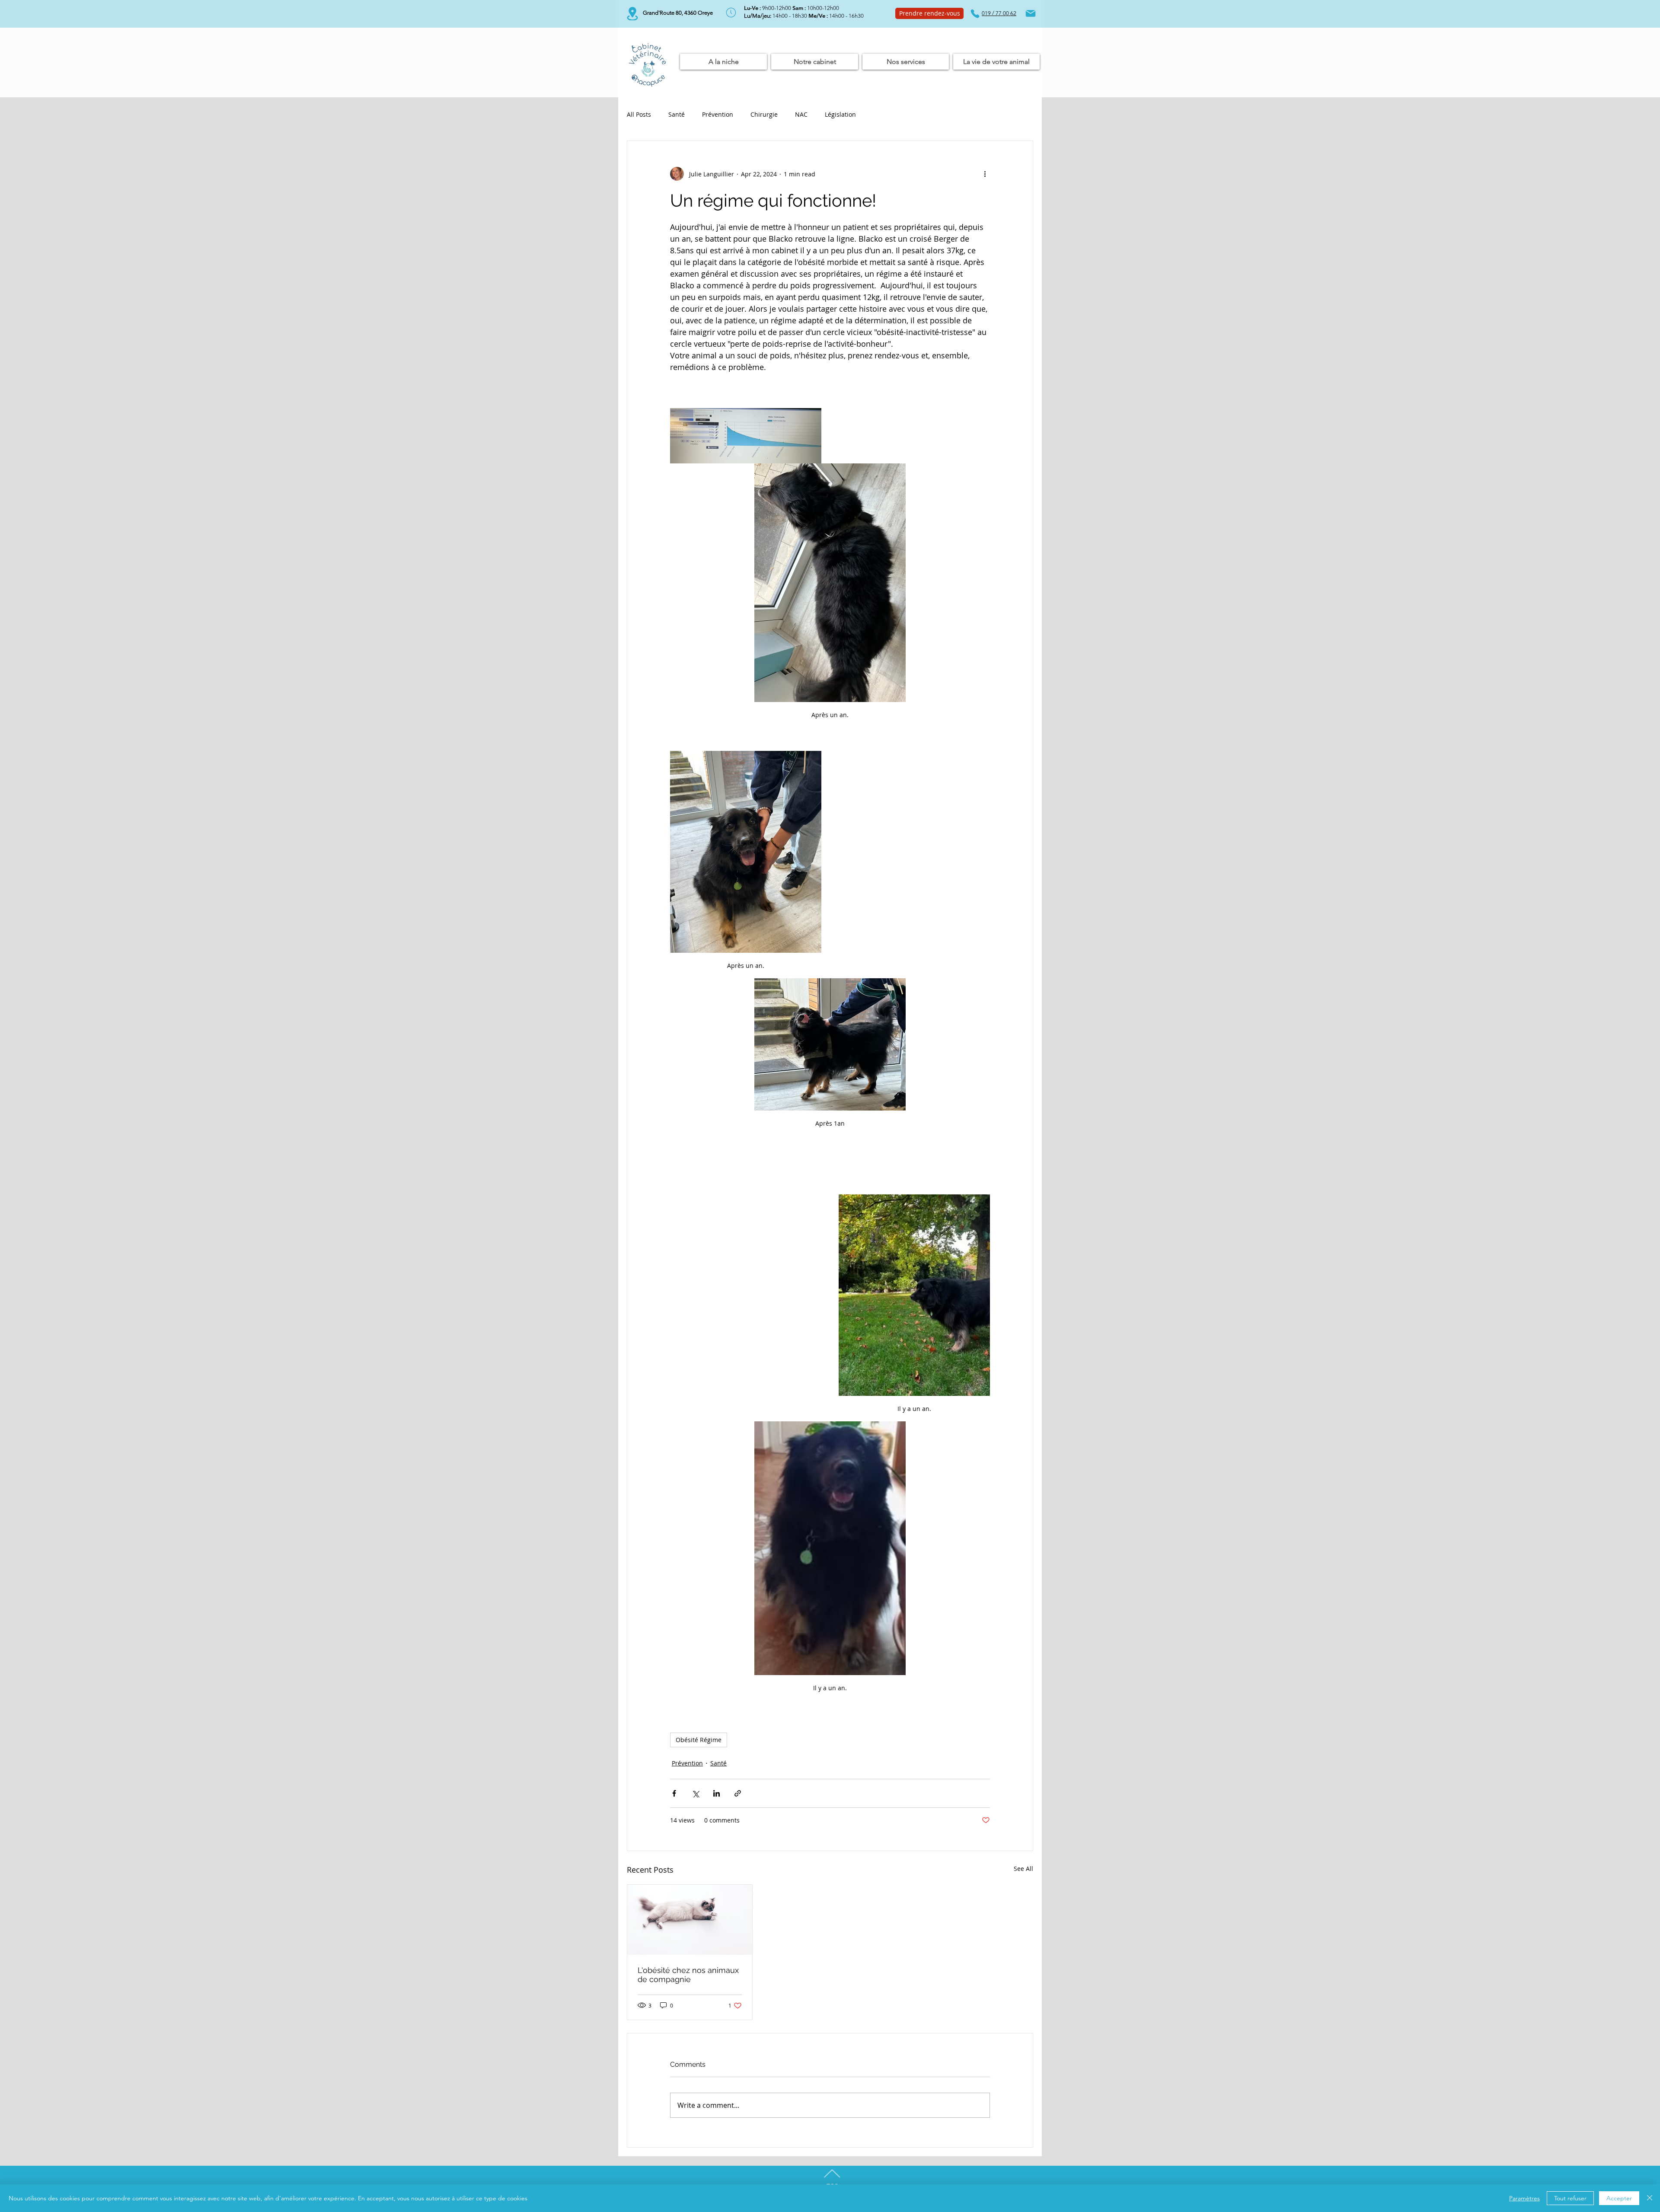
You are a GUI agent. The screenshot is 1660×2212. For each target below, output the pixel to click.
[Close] (1650, 2198)
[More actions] (985, 174)
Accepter (1619, 2198)
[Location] (632, 14)
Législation (840, 114)
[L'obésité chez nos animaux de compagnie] (690, 1920)
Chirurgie (764, 114)
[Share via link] (738, 1793)
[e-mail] (1031, 13)
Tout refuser (1570, 2198)
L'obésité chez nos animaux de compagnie (688, 1975)
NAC (801, 114)
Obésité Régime (699, 1740)
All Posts (639, 114)
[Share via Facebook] (674, 1793)
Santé (677, 114)
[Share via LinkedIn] (717, 1793)
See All (1023, 1869)
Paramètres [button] (1524, 2198)
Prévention (718, 114)
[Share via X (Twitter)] (695, 1793)
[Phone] (975, 13)
